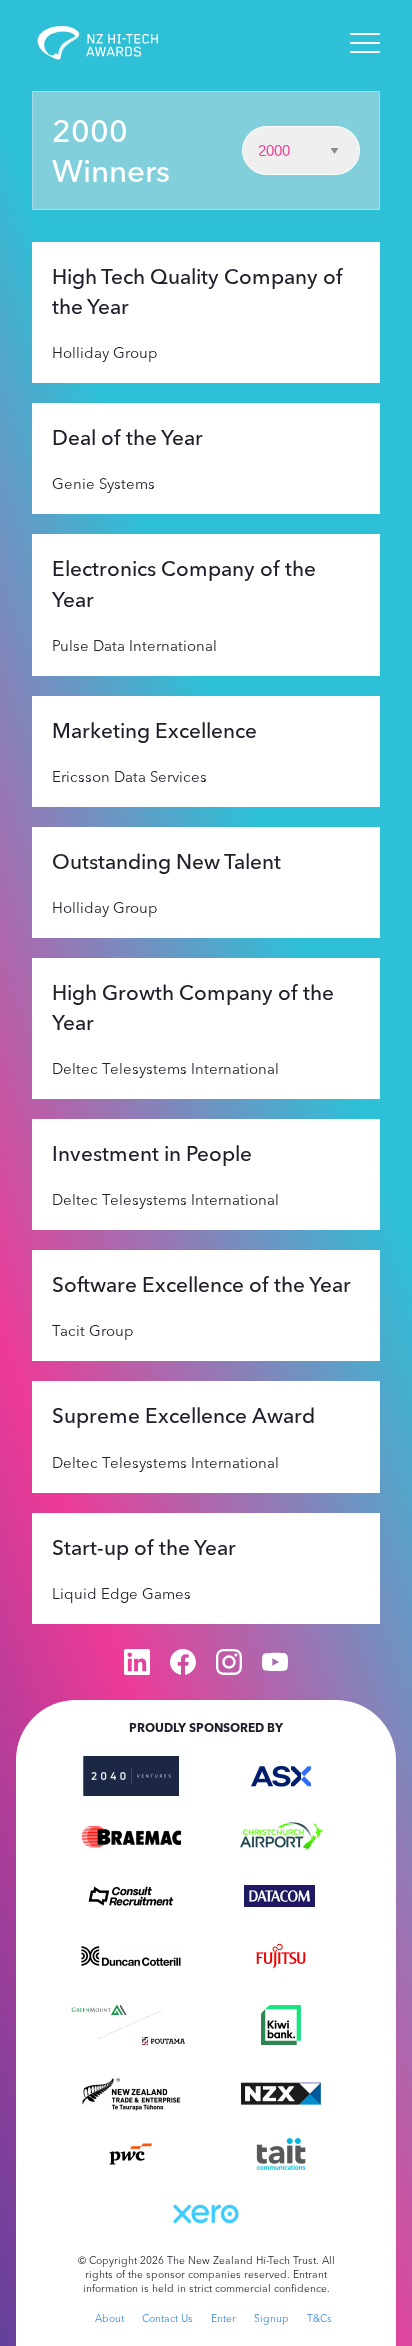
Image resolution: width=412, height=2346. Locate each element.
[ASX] (281, 1774)
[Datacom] (281, 1894)
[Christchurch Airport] (281, 1834)
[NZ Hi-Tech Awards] (112, 43)
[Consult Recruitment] (131, 1894)
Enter (223, 2318)
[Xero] (206, 2212)
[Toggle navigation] (365, 43)
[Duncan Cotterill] (131, 1954)
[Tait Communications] (281, 2152)
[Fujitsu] (281, 1954)
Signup (271, 2318)
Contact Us (167, 2318)
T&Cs (319, 2318)
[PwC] (131, 2152)
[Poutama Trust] (163, 2039)
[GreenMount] (98, 2007)
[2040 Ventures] (131, 1774)
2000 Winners (111, 150)
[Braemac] (131, 1834)
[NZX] (281, 2092)
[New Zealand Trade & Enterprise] (131, 2092)
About (109, 2318)
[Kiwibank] (281, 2023)
